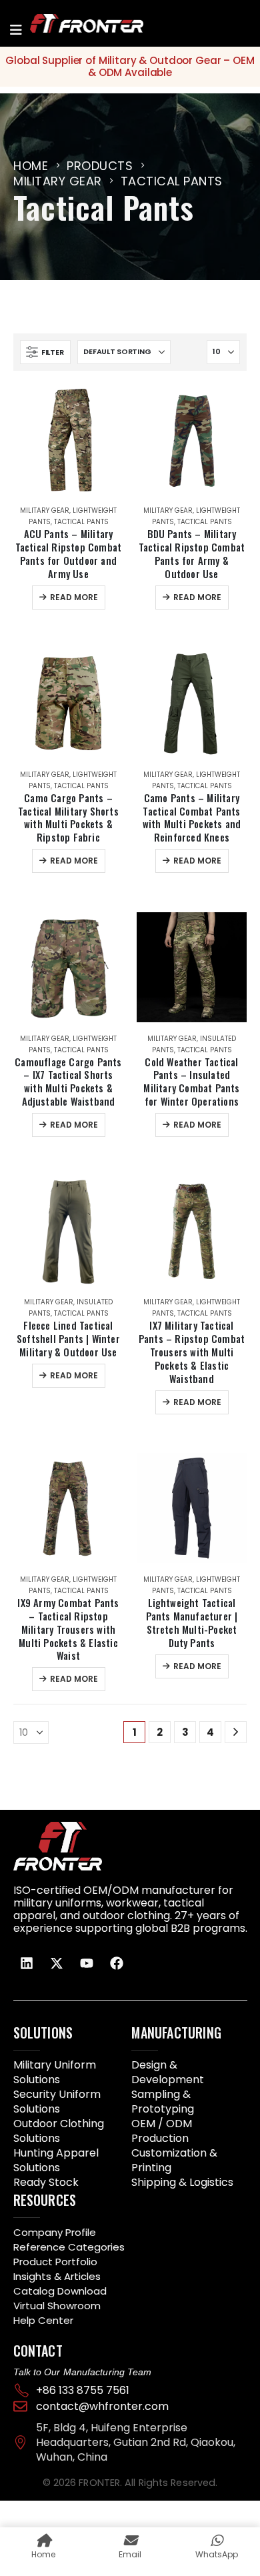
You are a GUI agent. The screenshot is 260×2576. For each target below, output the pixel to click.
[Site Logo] (70, 23)
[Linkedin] (27, 1963)
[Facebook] (117, 1963)
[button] (45, 352)
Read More (74, 597)
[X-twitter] (57, 1963)
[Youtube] (87, 1963)
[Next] (236, 1732)
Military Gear (45, 510)
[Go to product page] (68, 439)
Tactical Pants (81, 522)
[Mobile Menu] (16, 30)
